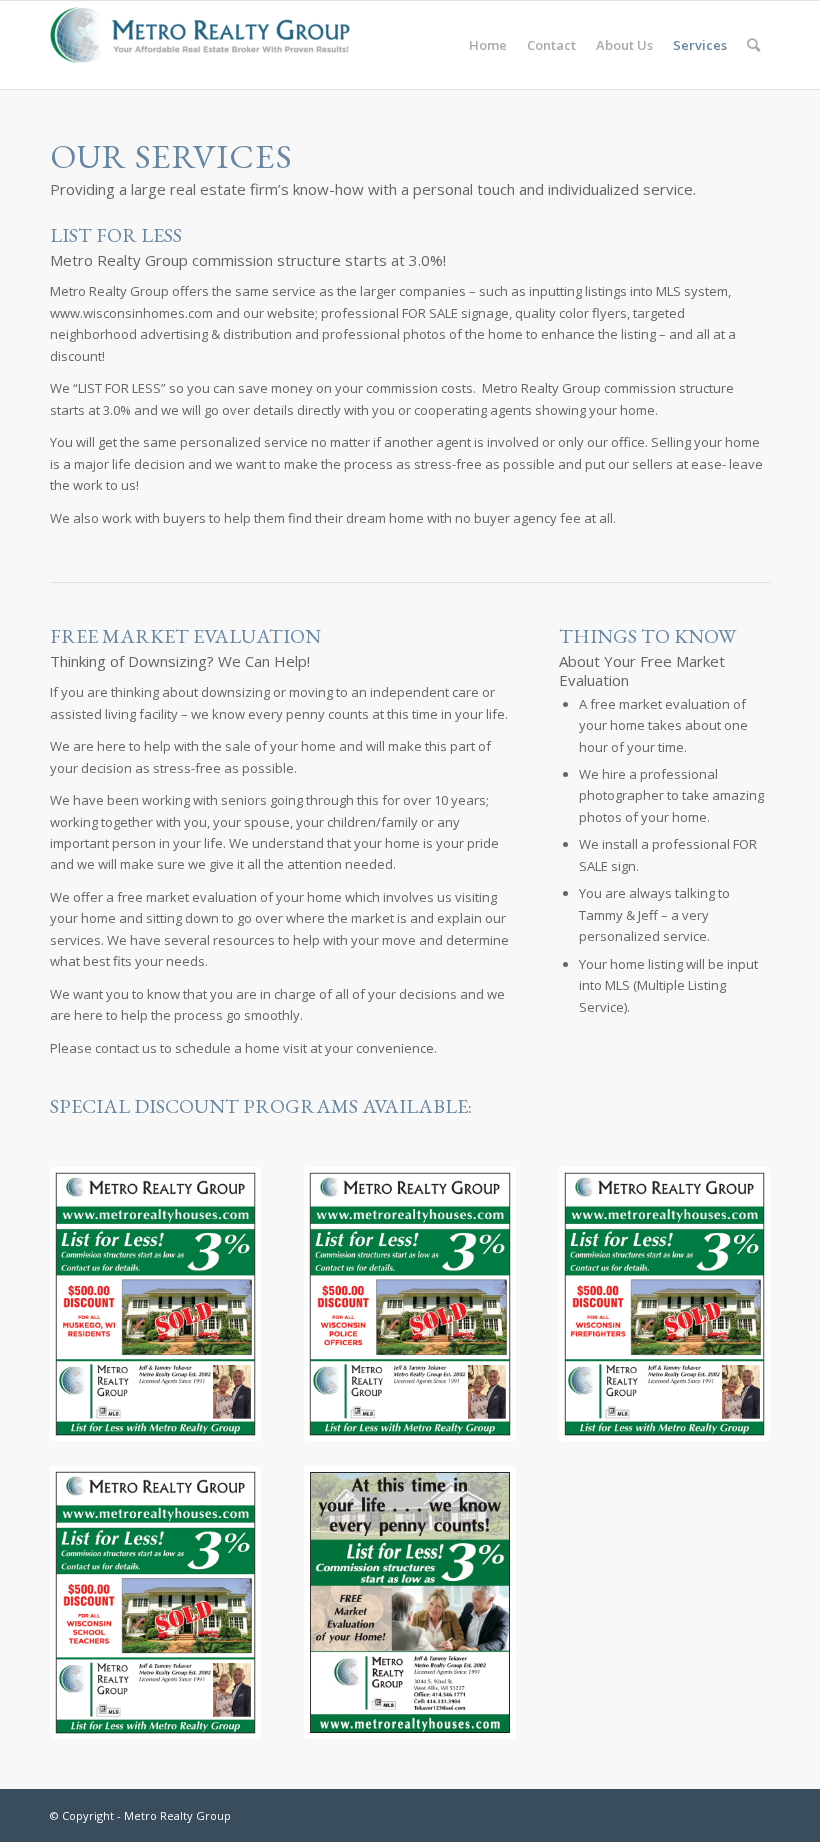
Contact (551, 45)
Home (488, 45)
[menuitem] (753, 45)
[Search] (753, 45)
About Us (624, 45)
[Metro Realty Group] (200, 45)
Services (700, 45)
